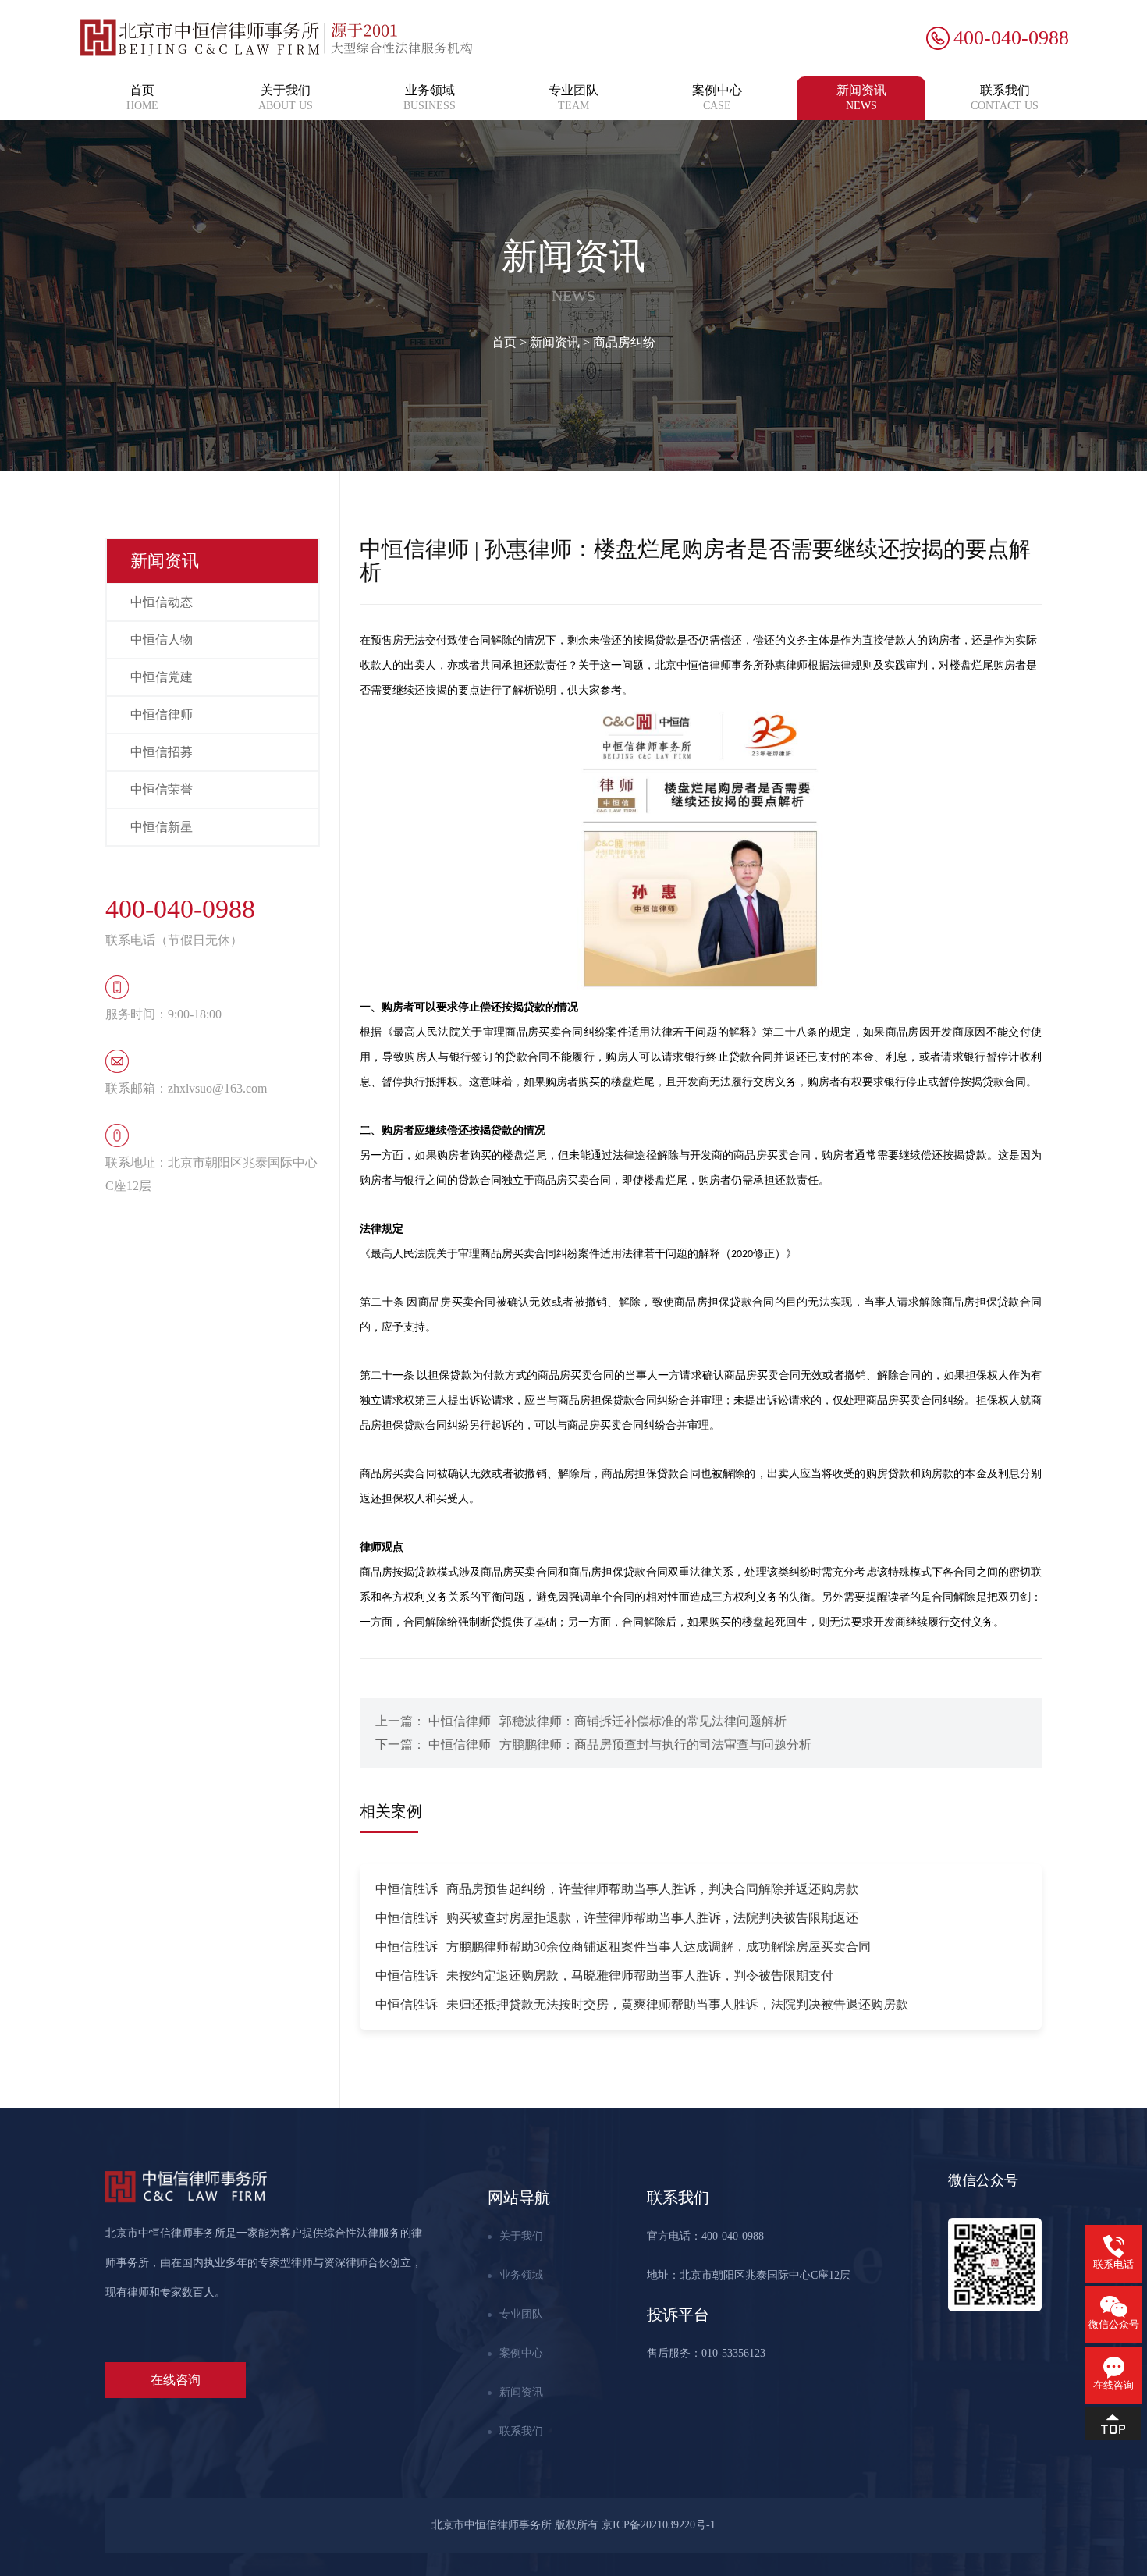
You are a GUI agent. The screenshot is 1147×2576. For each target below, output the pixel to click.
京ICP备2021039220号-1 (659, 2525)
